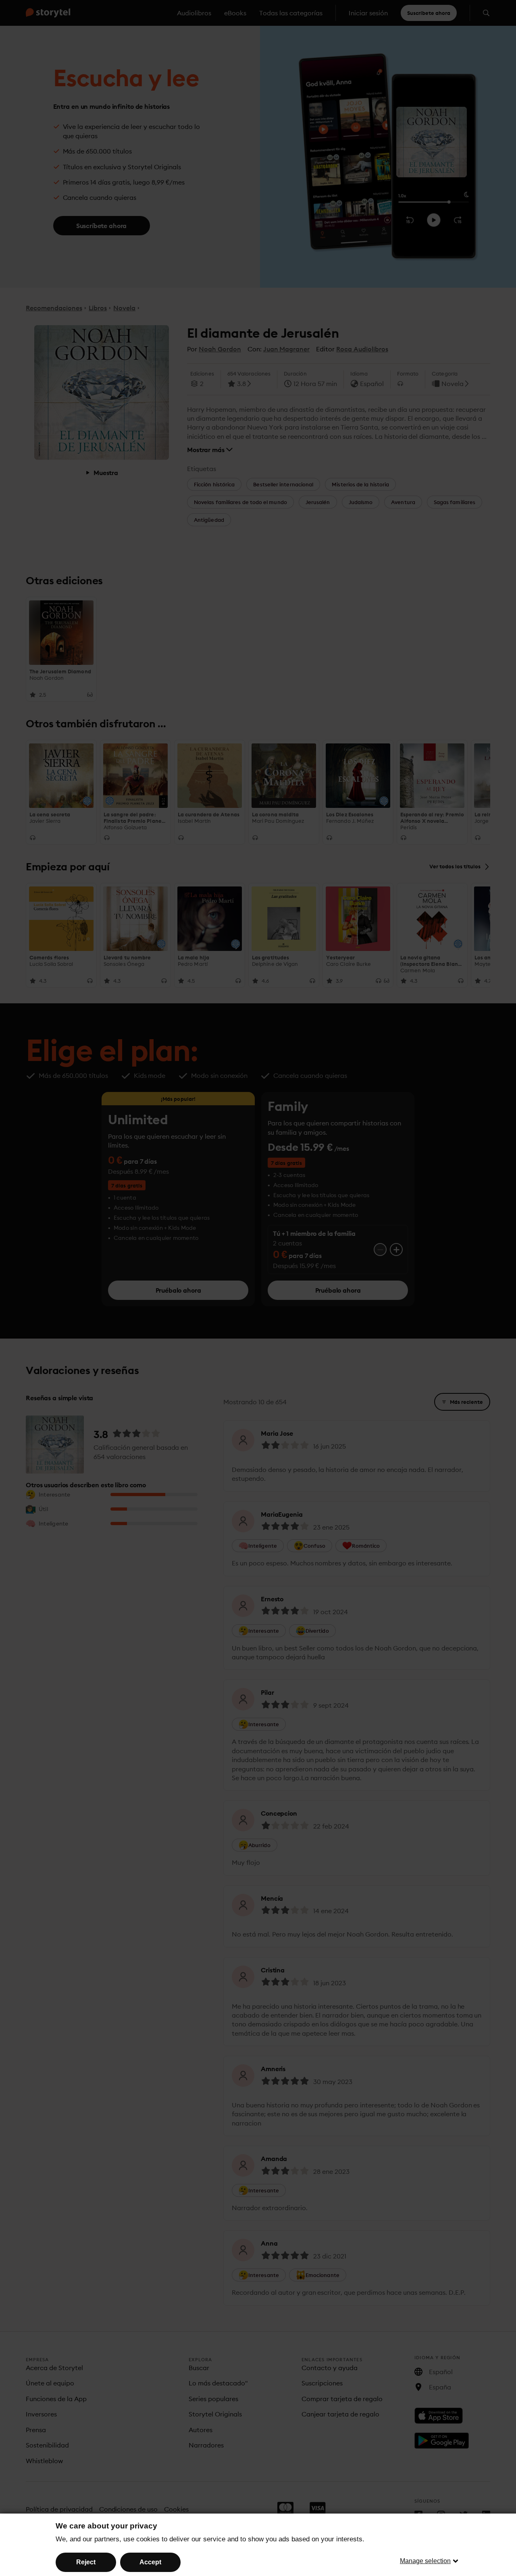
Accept (150, 2562)
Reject (86, 2562)
